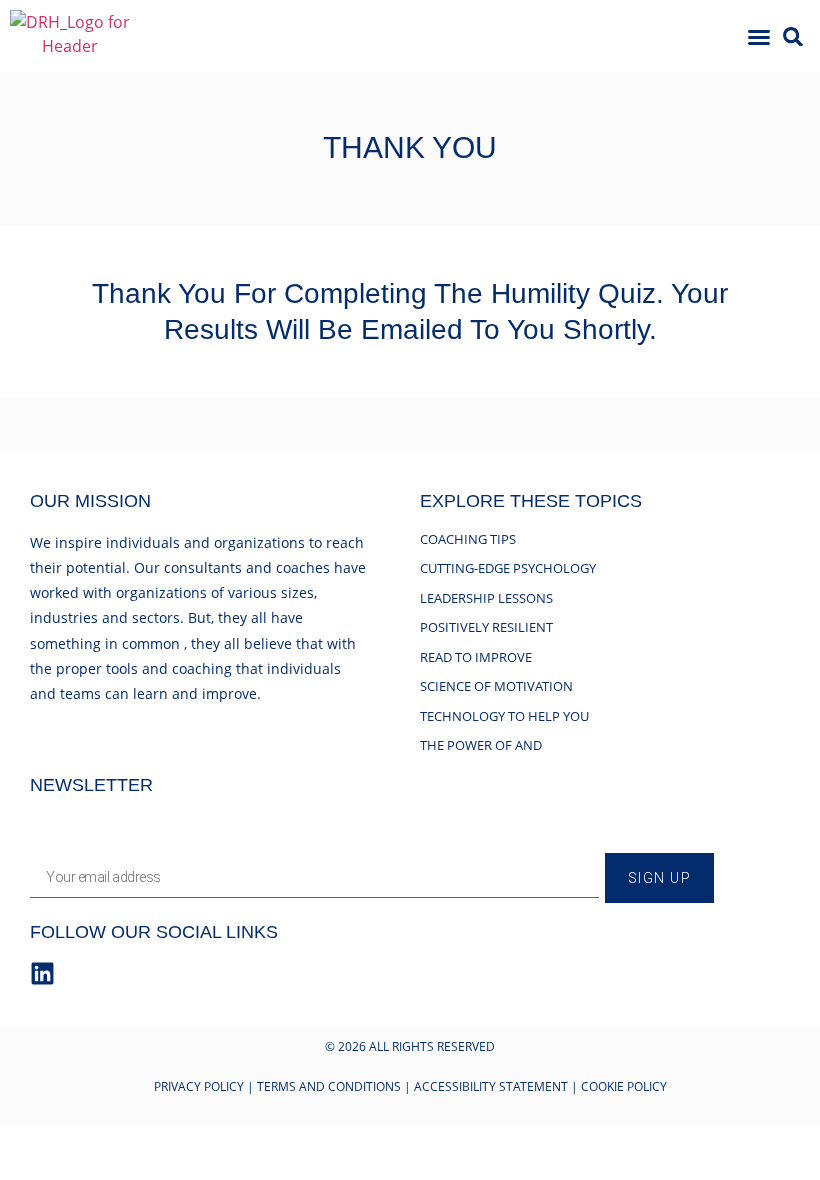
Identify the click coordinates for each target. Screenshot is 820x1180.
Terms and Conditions (329, 1086)
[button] (759, 37)
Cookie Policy (624, 1086)
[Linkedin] (42, 973)
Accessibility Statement (491, 1086)
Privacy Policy (199, 1086)
